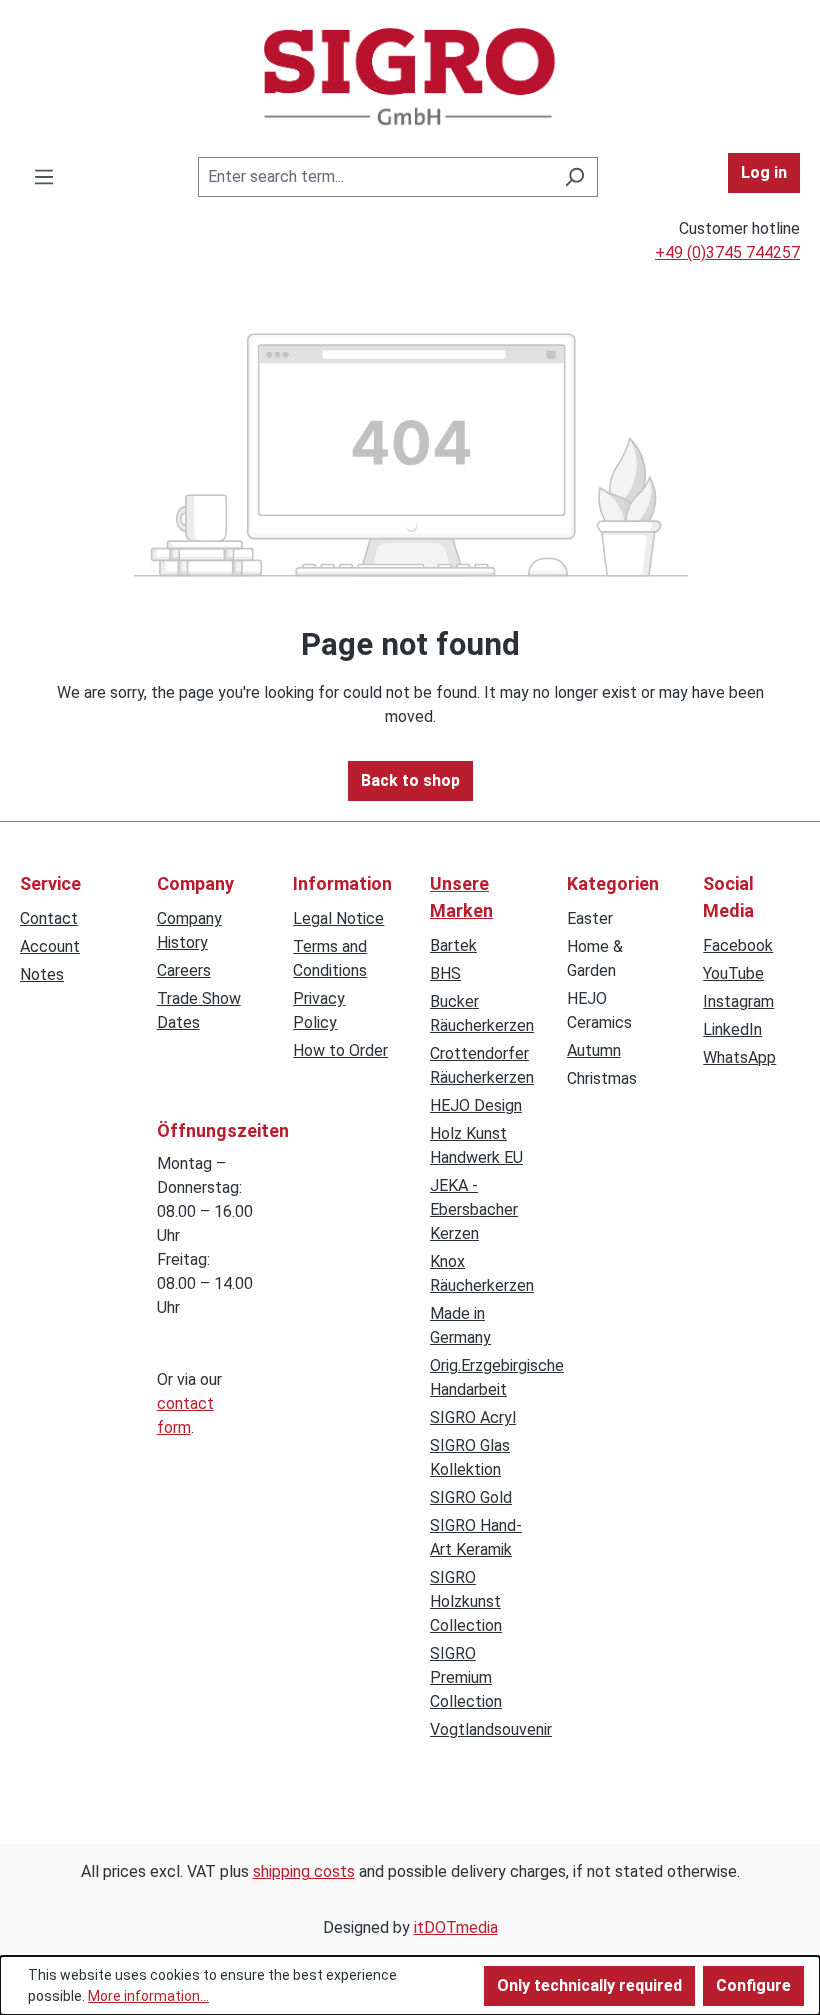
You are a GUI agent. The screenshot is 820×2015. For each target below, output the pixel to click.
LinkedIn (732, 1029)
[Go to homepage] (410, 76)
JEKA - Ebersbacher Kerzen (474, 1209)
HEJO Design (476, 1105)
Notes (42, 974)
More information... (148, 1996)
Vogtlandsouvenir (491, 1729)
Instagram (738, 1001)
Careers (184, 970)
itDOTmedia (456, 1927)
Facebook (738, 945)
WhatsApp (739, 1057)
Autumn (594, 1050)
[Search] (574, 177)
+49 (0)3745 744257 (727, 252)
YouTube (733, 973)
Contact (49, 918)
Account (50, 946)
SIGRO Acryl (473, 1417)
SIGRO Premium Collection (466, 1677)
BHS (445, 973)
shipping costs (304, 1871)
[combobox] (375, 177)
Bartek (453, 945)
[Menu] (44, 177)
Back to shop (410, 780)
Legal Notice (338, 918)
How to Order (340, 1050)
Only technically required (589, 1985)
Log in (764, 172)
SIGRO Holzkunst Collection (466, 1601)
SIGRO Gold (471, 1497)
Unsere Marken (461, 897)
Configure (753, 1985)
